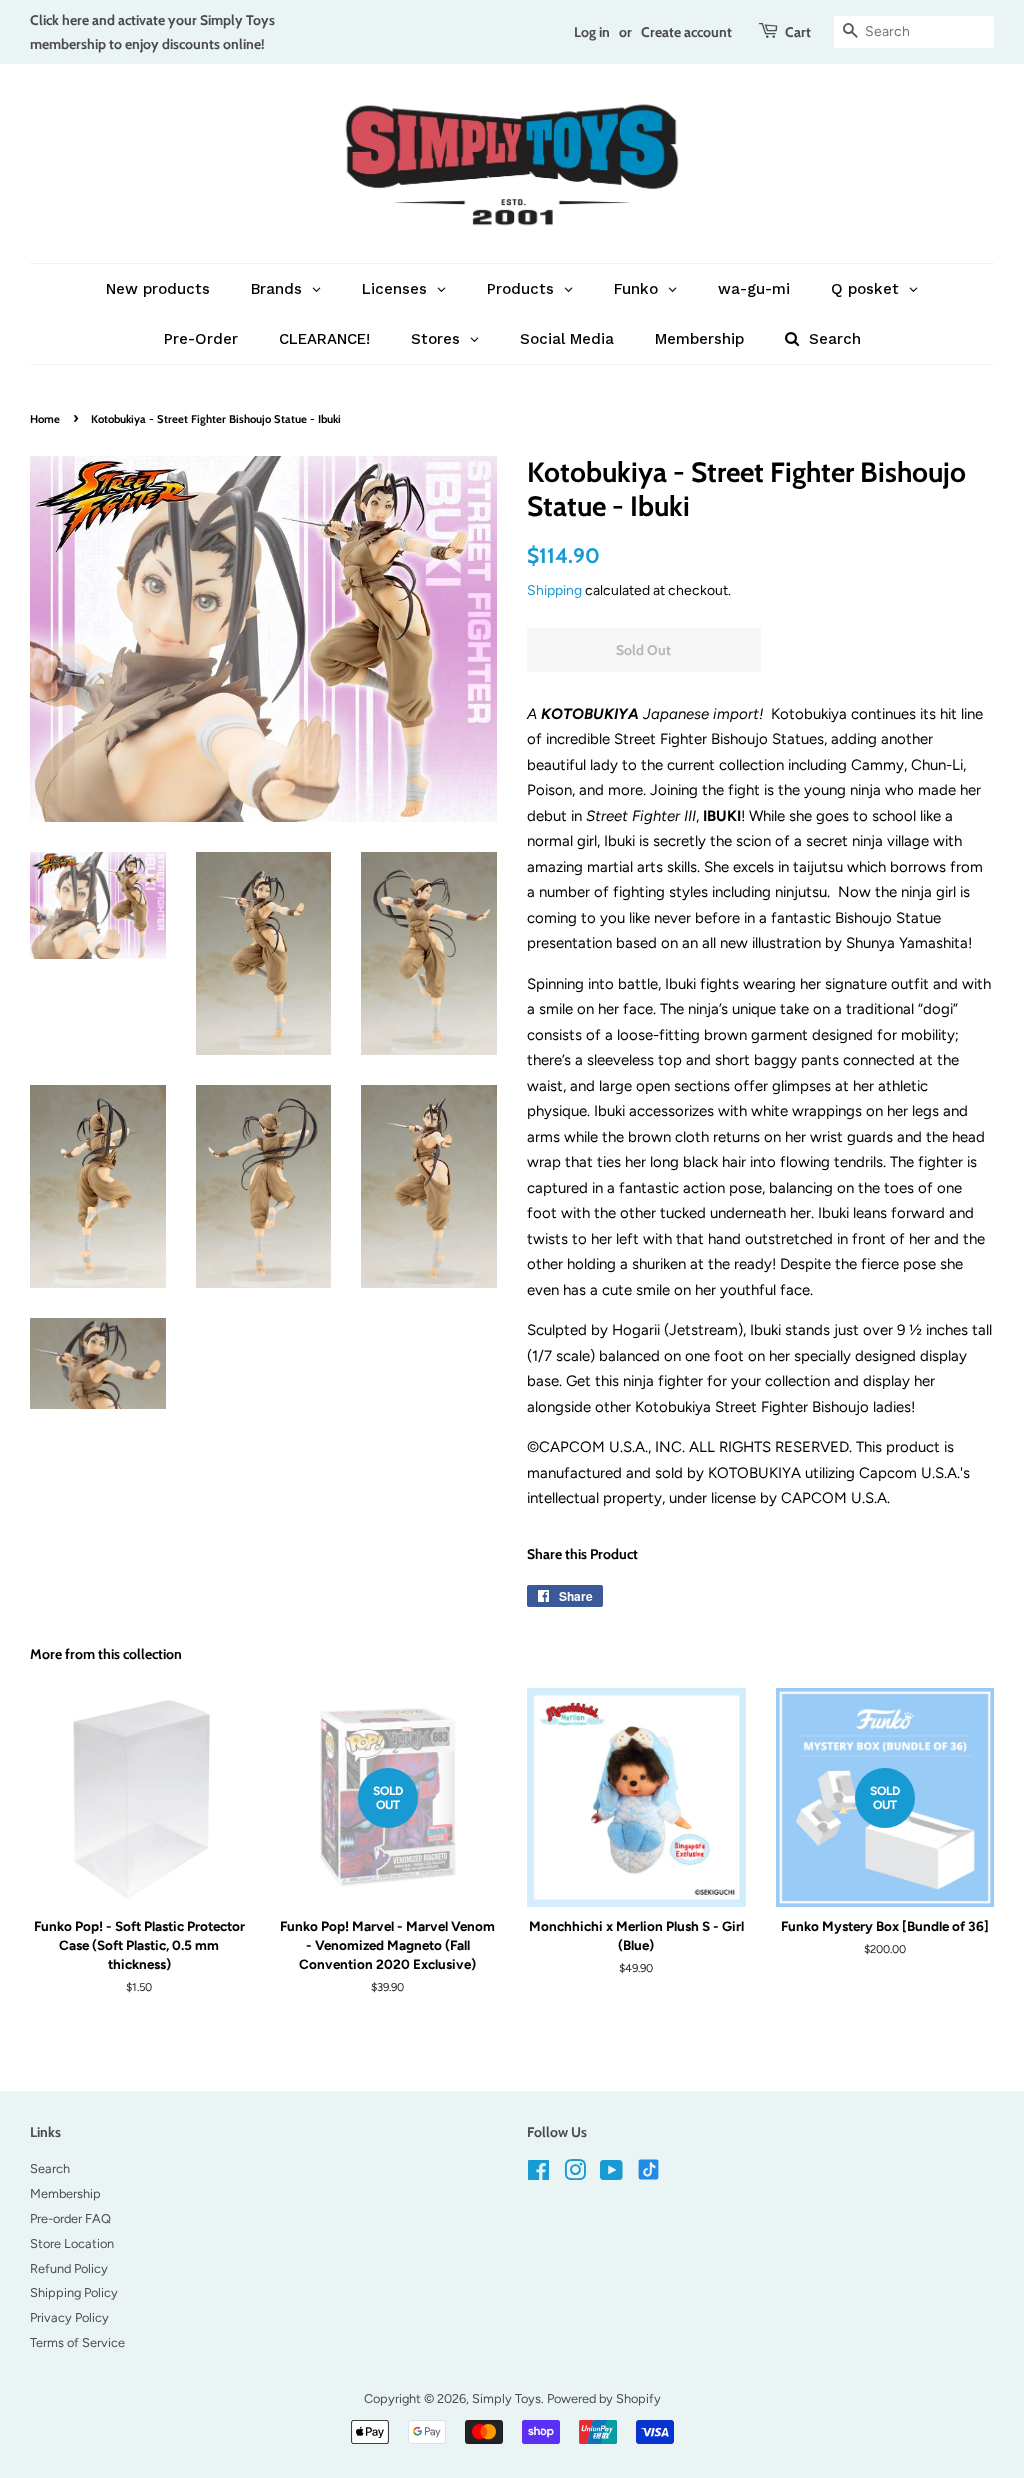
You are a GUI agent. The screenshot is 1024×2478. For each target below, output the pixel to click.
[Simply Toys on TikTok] (650, 2168)
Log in (592, 31)
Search (50, 2168)
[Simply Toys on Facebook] (538, 2174)
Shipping (554, 590)
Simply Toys (506, 2398)
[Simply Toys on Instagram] (575, 2174)
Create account (686, 31)
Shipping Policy (74, 2292)
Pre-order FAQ (70, 2218)
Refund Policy (69, 2268)
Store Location (72, 2243)
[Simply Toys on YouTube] (611, 2174)
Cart (798, 31)
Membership (65, 2193)
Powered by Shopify (604, 2398)
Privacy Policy (69, 2317)
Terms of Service (77, 2342)
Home (45, 419)
